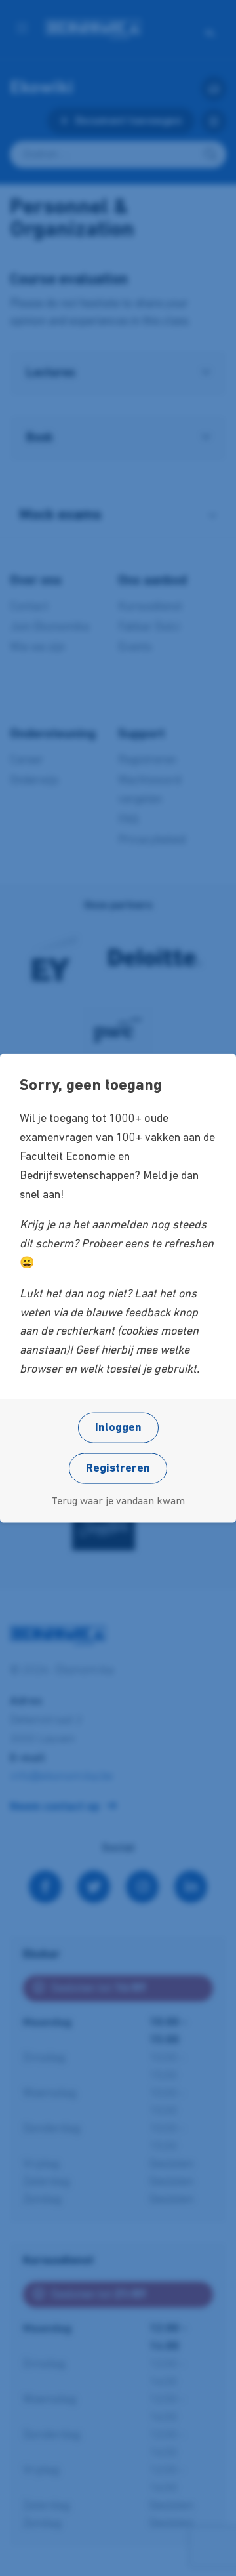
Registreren (118, 1468)
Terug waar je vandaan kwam (118, 1501)
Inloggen (118, 1428)
